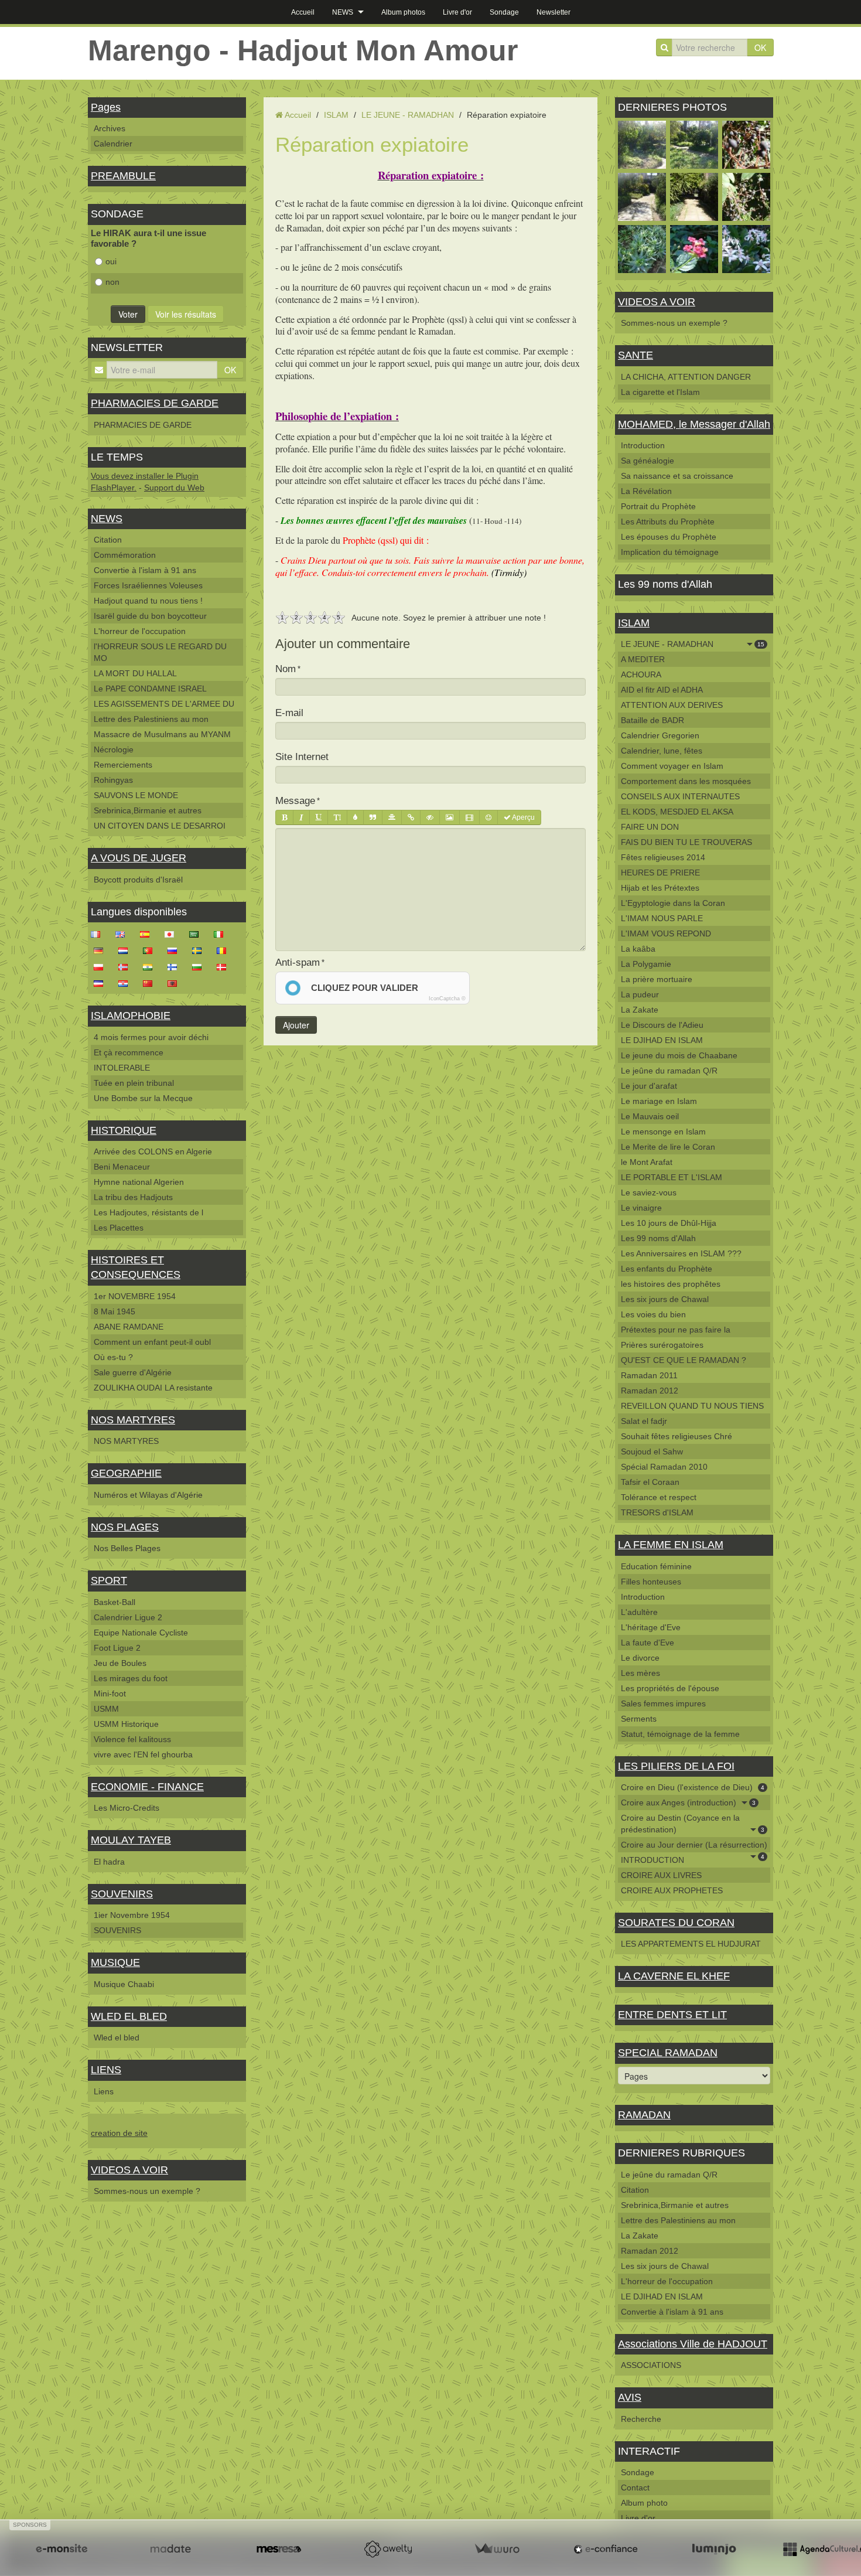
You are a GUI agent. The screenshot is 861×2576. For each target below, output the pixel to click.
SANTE (635, 355)
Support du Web (174, 488)
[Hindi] (151, 966)
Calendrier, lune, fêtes (662, 751)
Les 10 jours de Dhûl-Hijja (669, 1223)
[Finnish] (176, 966)
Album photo (644, 2503)
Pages (106, 107)
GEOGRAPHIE (126, 1473)
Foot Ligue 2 (117, 1648)
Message (295, 801)
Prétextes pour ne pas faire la (676, 1330)
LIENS (106, 2070)
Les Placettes (119, 1228)
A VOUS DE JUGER (139, 858)
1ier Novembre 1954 (132, 1915)
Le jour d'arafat (649, 1086)
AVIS (630, 2397)
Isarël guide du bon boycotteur (150, 616)
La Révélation (646, 491)
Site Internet (302, 757)
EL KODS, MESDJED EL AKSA (677, 812)
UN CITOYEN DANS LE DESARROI (160, 826)
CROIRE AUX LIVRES (661, 1875)
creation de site (119, 2133)
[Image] (450, 817)
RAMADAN (644, 2115)
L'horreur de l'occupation (140, 631)
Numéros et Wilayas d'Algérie (148, 1495)
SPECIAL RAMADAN (668, 2053)
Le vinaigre (641, 1208)
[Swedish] (200, 950)
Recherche (641, 2419)
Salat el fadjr (644, 1421)
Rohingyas (113, 780)
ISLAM (336, 115)
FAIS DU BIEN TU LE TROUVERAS (686, 842)
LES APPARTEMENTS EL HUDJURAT (691, 1944)
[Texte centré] (392, 817)
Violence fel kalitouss (132, 1739)
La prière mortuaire (657, 979)
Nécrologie (114, 749)
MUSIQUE (115, 1962)
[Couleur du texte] (355, 817)
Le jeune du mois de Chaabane (679, 1055)
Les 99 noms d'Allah (658, 1238)
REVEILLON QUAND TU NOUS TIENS (692, 1406)
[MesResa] (279, 2549)
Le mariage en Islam (659, 1101)
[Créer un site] (61, 2549)
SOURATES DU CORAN (676, 1923)
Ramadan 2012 (650, 1391)
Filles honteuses (651, 1582)
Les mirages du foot (131, 1678)
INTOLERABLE (122, 1068)
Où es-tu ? (113, 1357)
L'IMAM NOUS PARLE (662, 918)
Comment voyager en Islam (672, 766)
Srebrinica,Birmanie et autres (148, 810)
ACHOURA (641, 674)
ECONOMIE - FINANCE (147, 1787)
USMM (106, 1709)
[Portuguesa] (151, 950)
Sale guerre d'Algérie (133, 1372)
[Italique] (301, 817)
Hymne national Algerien (139, 1182)
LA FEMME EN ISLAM (671, 1545)
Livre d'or (457, 12)
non (112, 282)
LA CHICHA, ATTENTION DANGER (686, 377)
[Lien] (411, 817)
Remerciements (123, 765)
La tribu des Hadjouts (133, 1197)
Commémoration (125, 555)
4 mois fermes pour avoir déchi (151, 1037)
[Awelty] (388, 2549)
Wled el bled (117, 2037)
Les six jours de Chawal (665, 1299)
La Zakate (640, 1010)
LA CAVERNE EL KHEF (674, 1976)
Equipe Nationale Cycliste (141, 1633)
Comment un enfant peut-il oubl (152, 1342)
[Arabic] (197, 933)
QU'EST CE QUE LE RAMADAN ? (684, 1360)
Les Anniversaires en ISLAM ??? (681, 1253)
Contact (635, 2488)
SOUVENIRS (122, 1894)
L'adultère (639, 1612)
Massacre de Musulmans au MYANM (162, 734)
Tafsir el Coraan (650, 1482)
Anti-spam (298, 962)
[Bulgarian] (200, 966)
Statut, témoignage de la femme (680, 1734)
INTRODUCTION (652, 1860)
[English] (124, 933)
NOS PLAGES (125, 1527)
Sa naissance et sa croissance (677, 476)
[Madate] (170, 2549)
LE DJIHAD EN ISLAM (662, 1040)
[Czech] (102, 983)
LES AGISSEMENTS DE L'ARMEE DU (164, 704)
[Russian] (176, 950)
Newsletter (553, 12)
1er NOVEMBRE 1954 (135, 1296)
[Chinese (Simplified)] (151, 983)
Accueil (303, 12)
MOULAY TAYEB (131, 1840)
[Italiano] (222, 933)
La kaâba (638, 949)
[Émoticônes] (488, 817)
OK (760, 47)
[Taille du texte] (337, 817)
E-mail (289, 713)
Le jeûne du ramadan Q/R (669, 1071)
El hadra (109, 1862)
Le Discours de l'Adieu (662, 1025)
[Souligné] (319, 817)
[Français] (99, 933)
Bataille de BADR (652, 720)
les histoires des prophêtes (671, 1284)
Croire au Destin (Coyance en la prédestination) (693, 1824)
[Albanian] (176, 983)
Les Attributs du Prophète (668, 522)
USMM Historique (126, 1724)
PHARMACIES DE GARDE (155, 403)
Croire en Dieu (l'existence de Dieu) (693, 1787)
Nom (286, 669)
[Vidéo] (469, 817)
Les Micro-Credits (127, 1808)
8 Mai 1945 (115, 1311)
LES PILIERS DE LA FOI (676, 1766)
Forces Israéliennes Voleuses (148, 585)
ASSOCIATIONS (651, 2365)
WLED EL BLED (129, 2016)
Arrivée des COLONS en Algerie (153, 1151)
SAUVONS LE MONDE (136, 795)
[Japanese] (173, 933)
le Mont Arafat (647, 1162)
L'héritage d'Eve (651, 1627)
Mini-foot (110, 1694)
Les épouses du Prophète (669, 537)
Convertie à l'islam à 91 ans (145, 570)
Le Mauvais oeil (650, 1116)
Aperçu (523, 817)
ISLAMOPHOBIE (131, 1016)
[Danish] (225, 966)
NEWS (343, 12)
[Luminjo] (714, 2549)
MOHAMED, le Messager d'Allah (694, 424)
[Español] (148, 933)
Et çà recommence (129, 1052)
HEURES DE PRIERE (660, 873)
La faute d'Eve (648, 1643)
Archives (110, 128)
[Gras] (284, 817)
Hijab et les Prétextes (660, 888)
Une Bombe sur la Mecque (143, 1098)
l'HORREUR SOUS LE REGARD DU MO (160, 652)
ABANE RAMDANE (129, 1327)
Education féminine (656, 1566)
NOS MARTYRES (133, 1420)
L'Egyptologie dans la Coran (673, 903)
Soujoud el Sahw (652, 1451)
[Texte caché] (430, 817)
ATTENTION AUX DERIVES (672, 705)
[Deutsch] (102, 950)
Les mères (640, 1673)
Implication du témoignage (670, 552)
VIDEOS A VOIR (129, 2170)
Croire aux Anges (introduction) (688, 1802)
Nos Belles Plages (127, 1548)
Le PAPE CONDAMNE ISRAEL (150, 689)
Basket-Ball (115, 1602)
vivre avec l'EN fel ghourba (143, 1754)
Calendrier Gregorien (660, 735)
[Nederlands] (127, 950)
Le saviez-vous (649, 1192)
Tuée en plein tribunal (134, 1083)
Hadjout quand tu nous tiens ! (148, 601)
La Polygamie (646, 964)
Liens (104, 2091)
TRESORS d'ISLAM (657, 1512)
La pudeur (640, 994)
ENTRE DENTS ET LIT (672, 2015)
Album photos (403, 12)
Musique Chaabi (124, 1984)
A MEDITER (643, 659)
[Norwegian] (127, 966)
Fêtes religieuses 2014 (663, 857)
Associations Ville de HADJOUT (693, 2344)
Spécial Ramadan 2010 (664, 1467)
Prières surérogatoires (662, 1345)
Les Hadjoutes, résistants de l (148, 1212)
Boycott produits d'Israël (138, 880)
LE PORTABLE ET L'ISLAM (672, 1177)
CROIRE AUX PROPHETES (672, 1890)
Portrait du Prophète (658, 506)
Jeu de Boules (120, 1663)
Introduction (643, 445)
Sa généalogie (648, 461)
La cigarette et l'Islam (660, 392)
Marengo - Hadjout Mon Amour (303, 50)
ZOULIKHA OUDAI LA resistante (153, 1388)
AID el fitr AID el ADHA (662, 690)
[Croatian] (127, 983)
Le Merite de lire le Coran (668, 1147)
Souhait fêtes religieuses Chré (676, 1436)
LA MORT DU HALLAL (135, 673)
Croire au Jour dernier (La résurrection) (694, 1846)
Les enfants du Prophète (667, 1269)
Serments (639, 1719)
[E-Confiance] (606, 2549)
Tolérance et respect (659, 1497)
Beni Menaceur (122, 1167)
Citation (108, 540)
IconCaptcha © (447, 999)
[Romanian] (225, 950)
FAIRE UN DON (650, 827)
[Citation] (373, 817)
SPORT (109, 1580)
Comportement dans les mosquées (686, 781)
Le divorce (640, 1658)
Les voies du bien (653, 1314)
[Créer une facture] (497, 2549)
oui (111, 261)
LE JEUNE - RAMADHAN (408, 115)
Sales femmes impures (663, 1703)
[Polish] (102, 966)
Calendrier (113, 144)
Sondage (504, 12)
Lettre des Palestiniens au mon (151, 719)
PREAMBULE (123, 176)
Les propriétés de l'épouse (670, 1688)
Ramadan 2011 (649, 1375)
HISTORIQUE (124, 1130)
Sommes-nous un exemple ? (147, 2191)
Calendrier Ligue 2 (128, 1617)
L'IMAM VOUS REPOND (666, 933)
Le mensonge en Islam (663, 1132)
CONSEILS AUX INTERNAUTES (680, 796)
